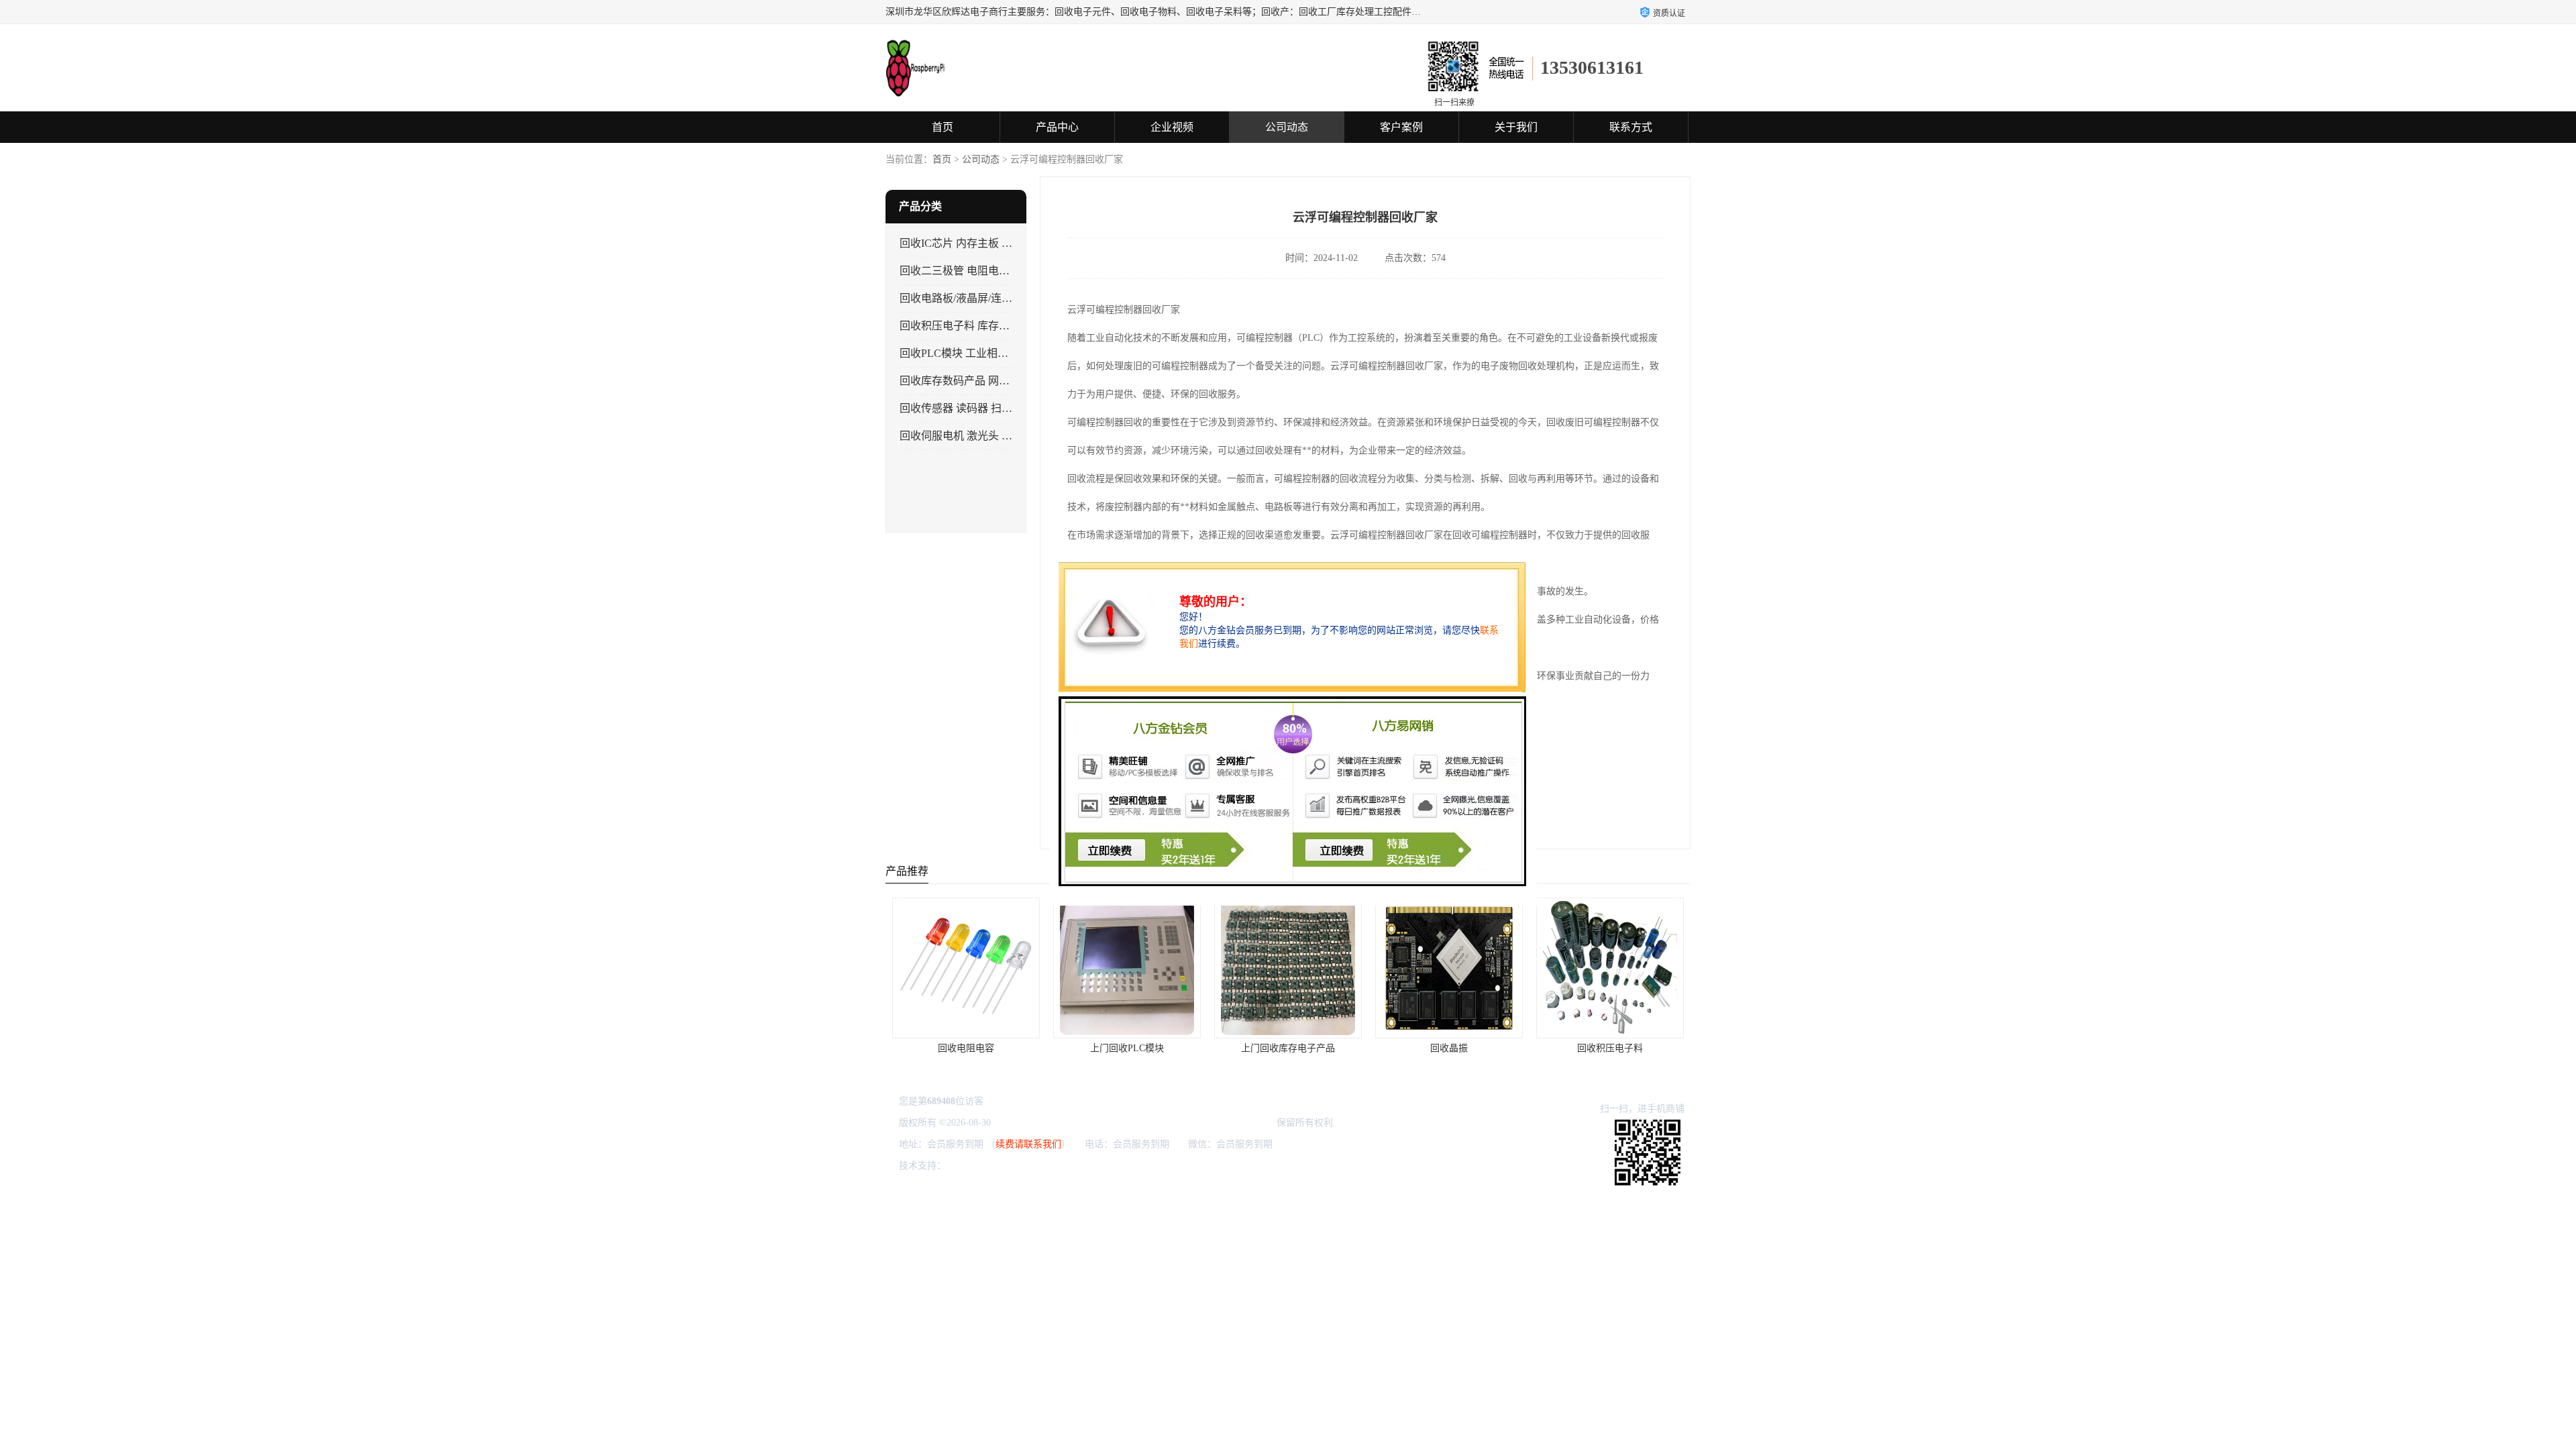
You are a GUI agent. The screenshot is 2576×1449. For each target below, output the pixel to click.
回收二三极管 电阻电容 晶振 (967, 271)
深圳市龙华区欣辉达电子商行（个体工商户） (1180, 1123)
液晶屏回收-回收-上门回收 (1610, 1048)
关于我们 (1516, 127)
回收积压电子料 (1449, 1048)
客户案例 (1401, 127)
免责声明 (1017, 1166)
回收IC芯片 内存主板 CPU (961, 243)
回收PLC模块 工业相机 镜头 (966, 353)
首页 (943, 127)
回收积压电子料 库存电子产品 (971, 326)
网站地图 (1107, 1166)
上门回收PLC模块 (966, 1048)
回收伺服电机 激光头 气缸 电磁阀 (979, 436)
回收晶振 (1288, 1048)
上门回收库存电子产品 (1127, 1048)
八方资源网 (972, 1166)
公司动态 (1287, 127)
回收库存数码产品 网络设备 (965, 381)
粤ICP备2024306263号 (1038, 1123)
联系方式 (1631, 127)
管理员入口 (1062, 1166)
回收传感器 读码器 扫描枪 (961, 408)
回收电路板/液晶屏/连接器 (961, 298)
